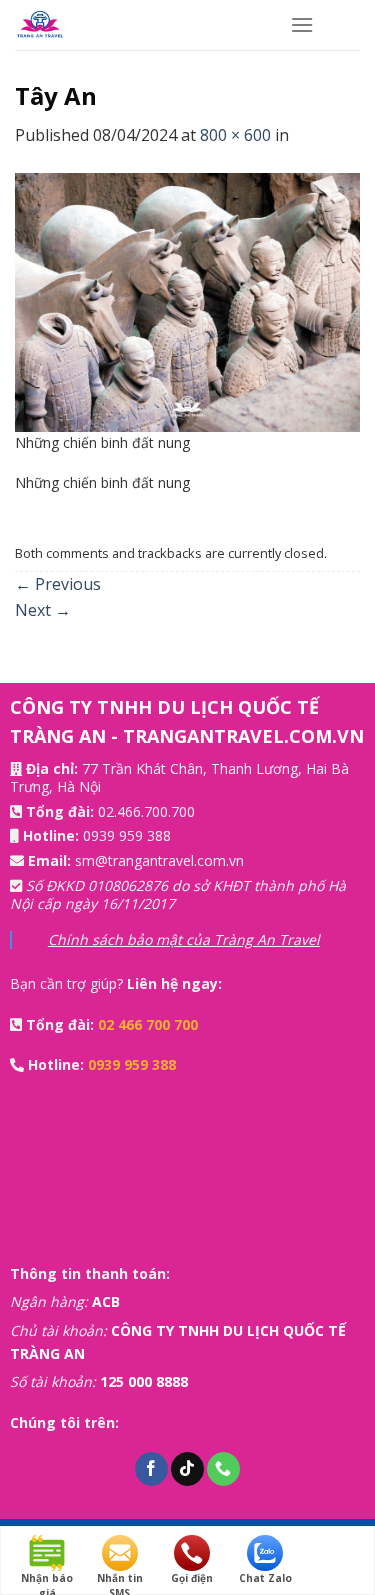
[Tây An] (187, 300)
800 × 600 (235, 135)
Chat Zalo (265, 1578)
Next (43, 610)
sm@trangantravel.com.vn (159, 860)
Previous (58, 584)
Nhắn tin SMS (120, 1578)
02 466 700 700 (148, 1024)
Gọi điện (192, 1578)
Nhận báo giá (47, 1578)
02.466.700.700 (146, 811)
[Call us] (223, 1469)
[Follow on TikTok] (187, 1469)
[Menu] (302, 24)
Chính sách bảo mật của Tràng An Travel (184, 939)
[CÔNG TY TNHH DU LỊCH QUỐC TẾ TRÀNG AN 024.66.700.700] (137, 25)
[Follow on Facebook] (151, 1469)
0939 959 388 (127, 835)
